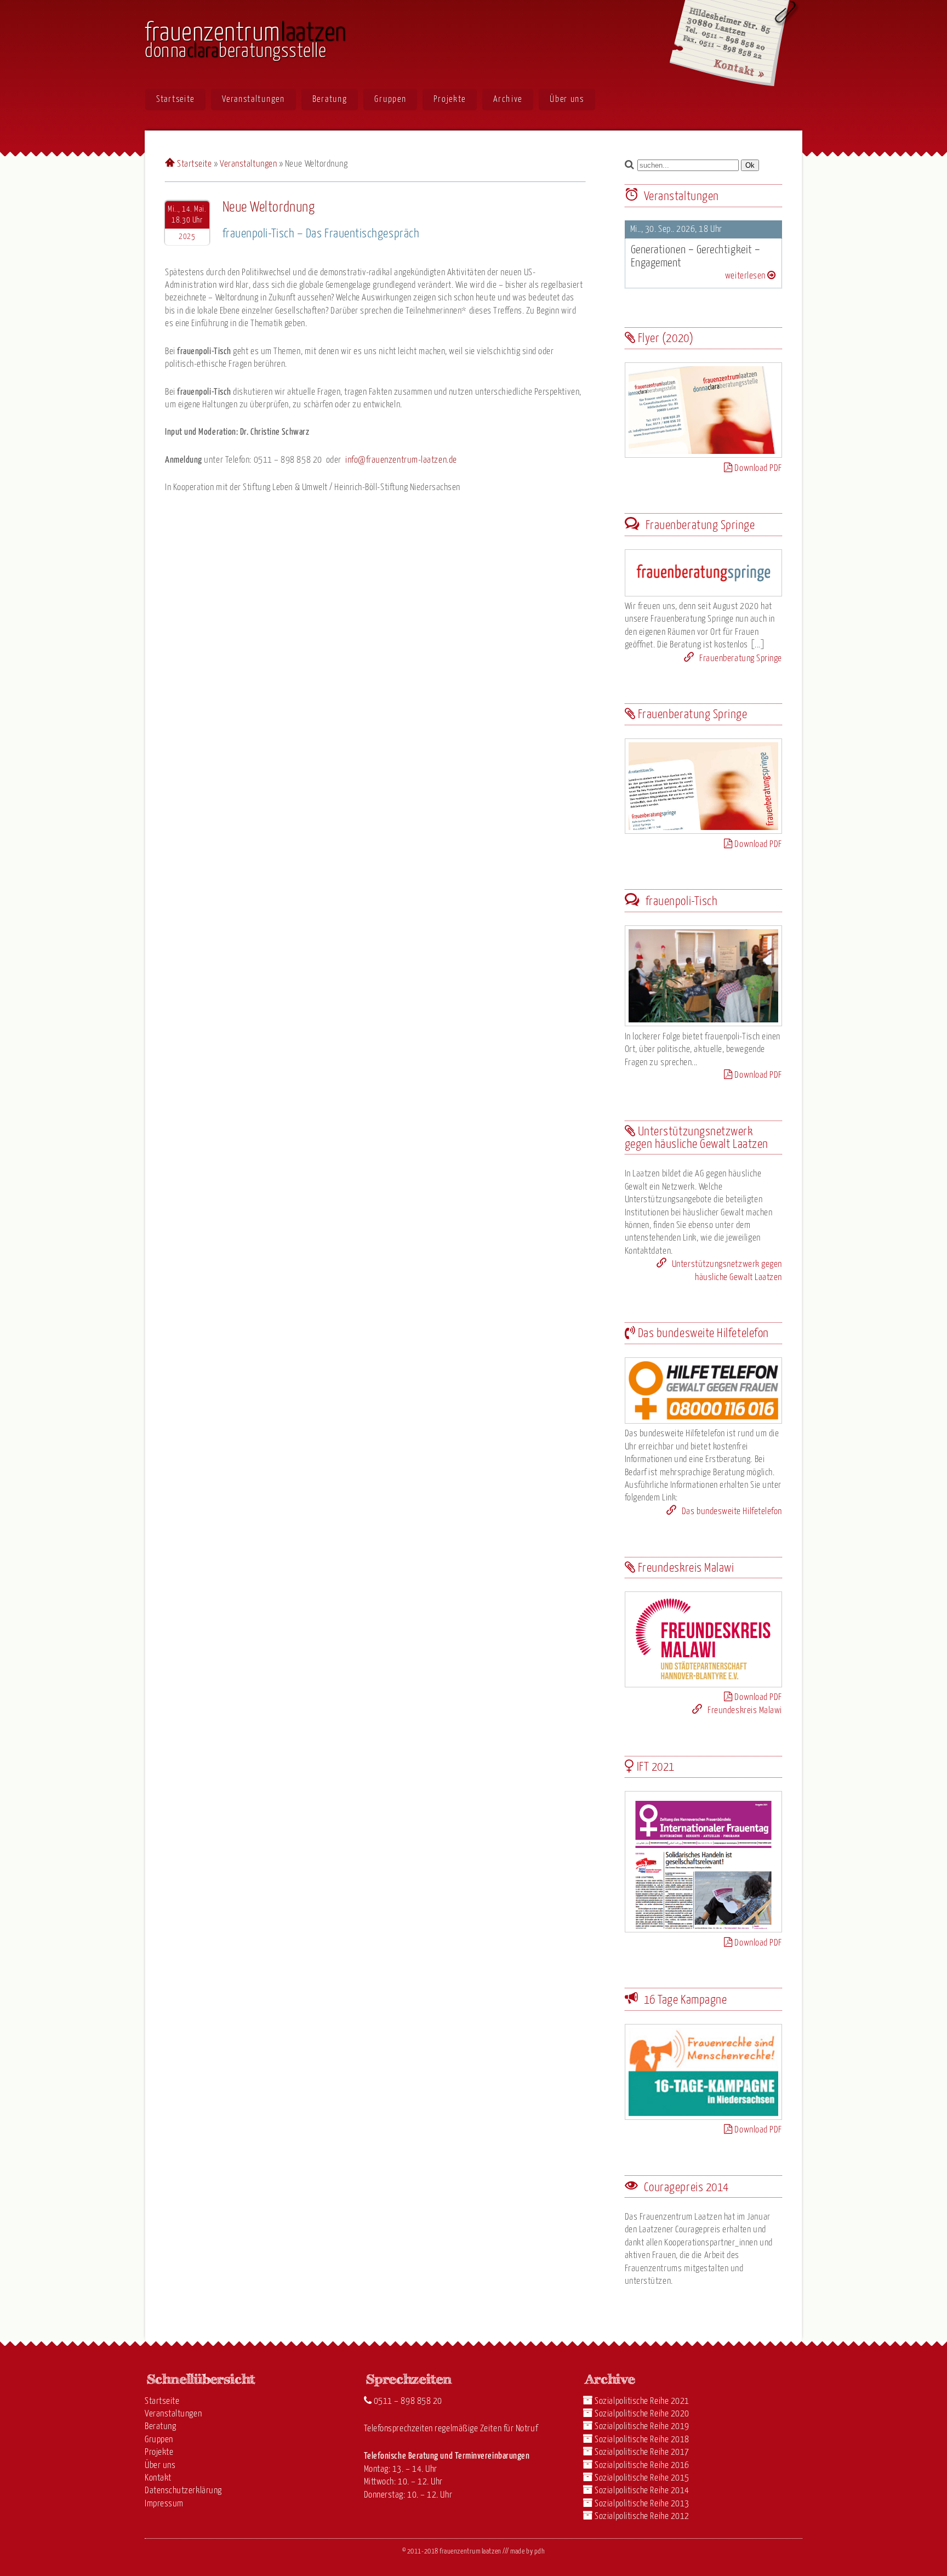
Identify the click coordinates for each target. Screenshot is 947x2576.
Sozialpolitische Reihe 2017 (642, 2452)
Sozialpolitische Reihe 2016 (642, 2466)
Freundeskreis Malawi (744, 1711)
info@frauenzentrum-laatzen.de (401, 460)
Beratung (330, 99)
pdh (540, 2552)
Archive (508, 99)
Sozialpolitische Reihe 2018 (642, 2440)
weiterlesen (746, 276)
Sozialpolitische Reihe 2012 (642, 2517)
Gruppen (390, 99)
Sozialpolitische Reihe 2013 (642, 2504)
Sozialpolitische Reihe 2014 (642, 2491)
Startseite (175, 99)
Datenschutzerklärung (183, 2491)
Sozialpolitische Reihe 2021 (642, 2401)
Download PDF (757, 468)
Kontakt (158, 2478)
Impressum (164, 2504)
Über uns (567, 99)
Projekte (450, 99)
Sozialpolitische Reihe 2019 (642, 2427)
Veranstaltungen (253, 99)
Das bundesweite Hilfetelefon (731, 1512)
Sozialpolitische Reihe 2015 (642, 2478)
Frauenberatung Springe (740, 659)
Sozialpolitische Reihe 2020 (642, 2414)
